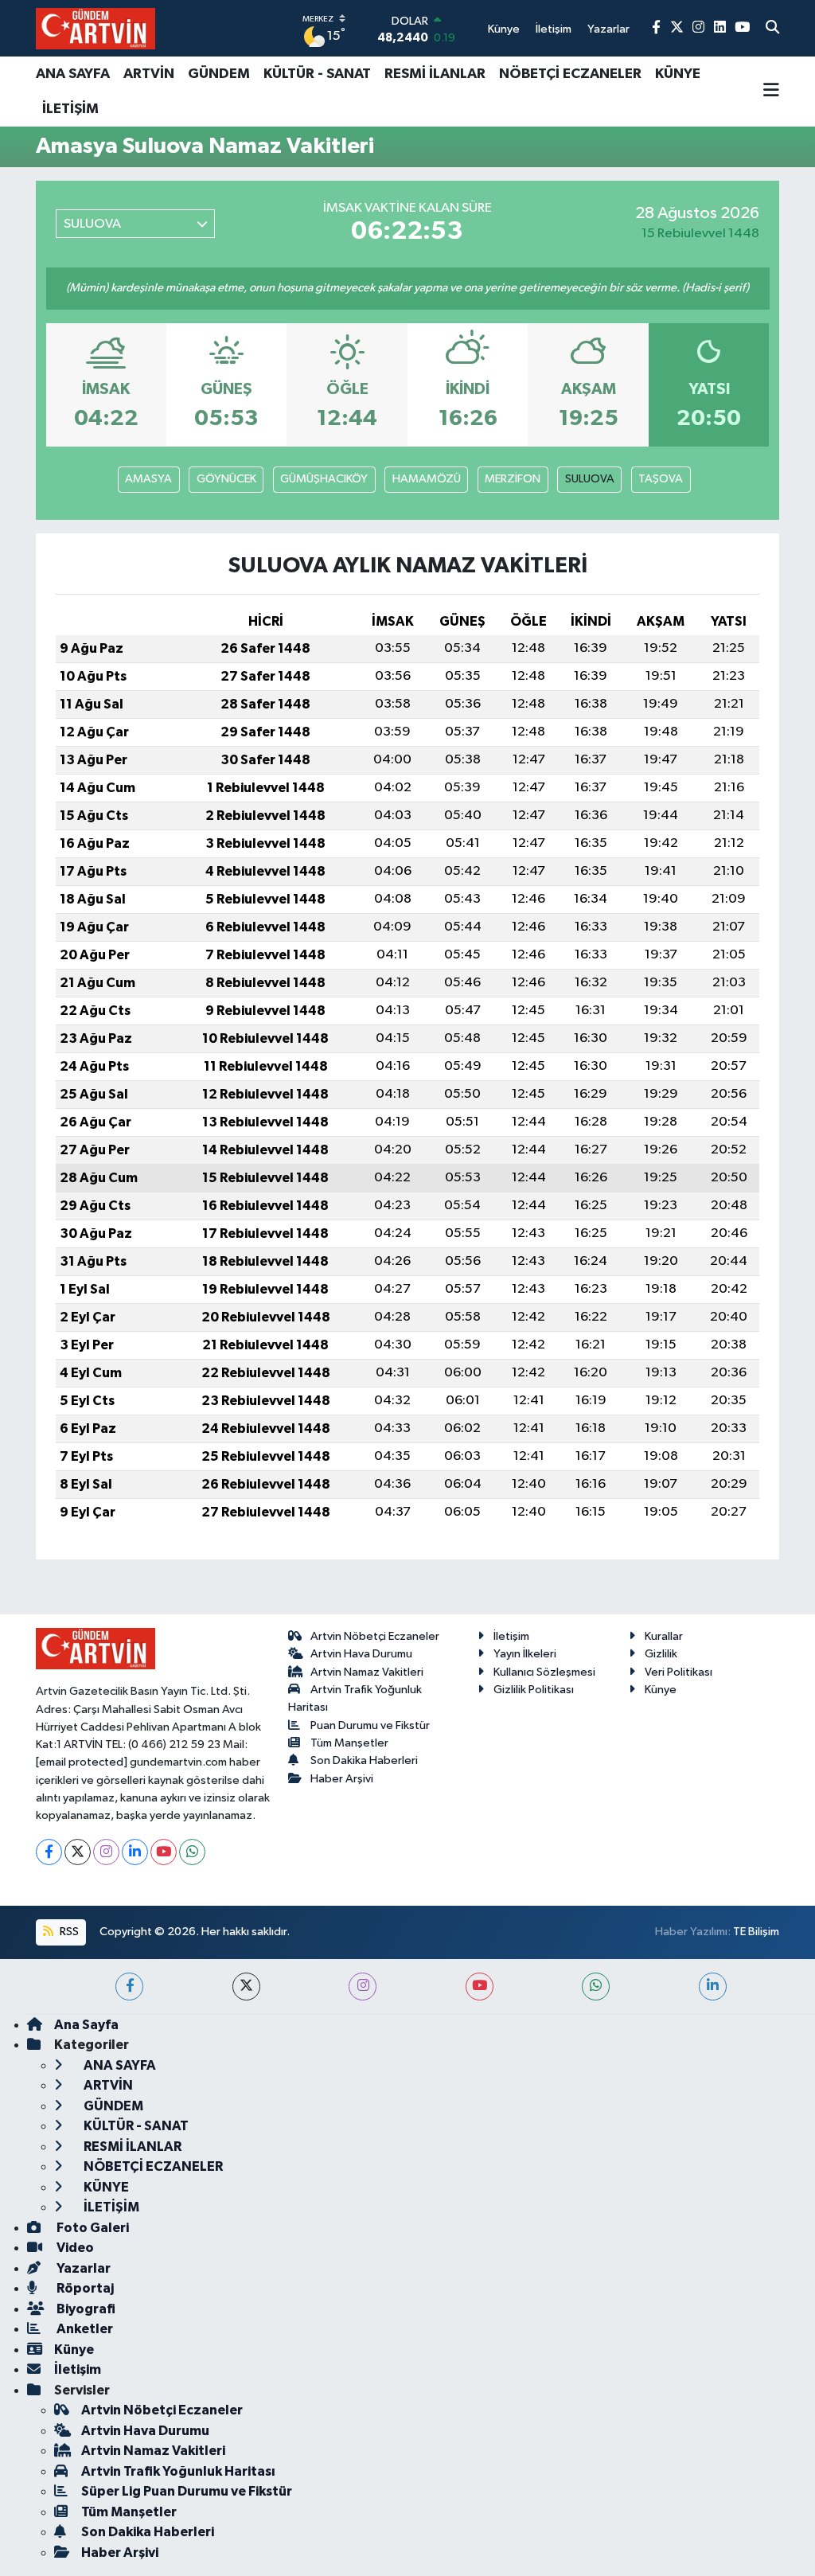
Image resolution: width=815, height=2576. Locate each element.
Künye (661, 1690)
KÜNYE (678, 74)
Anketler (84, 2329)
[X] (78, 1852)
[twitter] (246, 1987)
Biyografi (85, 2309)
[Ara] (772, 29)
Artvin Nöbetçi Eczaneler (375, 1636)
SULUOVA (590, 479)
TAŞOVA (661, 479)
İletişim (511, 1636)
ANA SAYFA (73, 74)
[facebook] (129, 1987)
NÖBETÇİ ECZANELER (570, 74)
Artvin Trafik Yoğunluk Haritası (178, 2471)
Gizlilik (661, 1654)
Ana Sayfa (86, 2025)
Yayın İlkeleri (525, 1654)
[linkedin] (713, 1987)
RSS (68, 1932)
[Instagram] (106, 1852)
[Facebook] (49, 1852)
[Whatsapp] (192, 1852)
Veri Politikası (679, 1672)
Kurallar (664, 1636)
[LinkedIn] (135, 1852)
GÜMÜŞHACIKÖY (324, 479)
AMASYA (148, 479)
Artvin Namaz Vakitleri (367, 1672)
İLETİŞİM (70, 109)
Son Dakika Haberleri (364, 1760)
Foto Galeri (92, 2228)
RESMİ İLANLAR (435, 74)
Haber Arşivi (342, 1779)
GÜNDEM (219, 74)
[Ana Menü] (771, 92)
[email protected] (82, 1762)
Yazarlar (82, 2268)
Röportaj (84, 2288)
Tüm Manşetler (349, 1743)
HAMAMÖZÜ (427, 479)
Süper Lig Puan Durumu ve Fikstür (187, 2491)
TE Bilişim (756, 1932)
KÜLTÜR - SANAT (317, 74)
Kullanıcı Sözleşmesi (544, 1672)
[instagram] (363, 1987)
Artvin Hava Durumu (361, 1654)
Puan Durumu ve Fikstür (370, 1725)
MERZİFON (513, 479)
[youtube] (480, 1987)
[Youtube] (164, 1852)
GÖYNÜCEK (226, 479)
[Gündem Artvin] (96, 28)
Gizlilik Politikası (534, 1690)
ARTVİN (149, 74)
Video (74, 2248)
